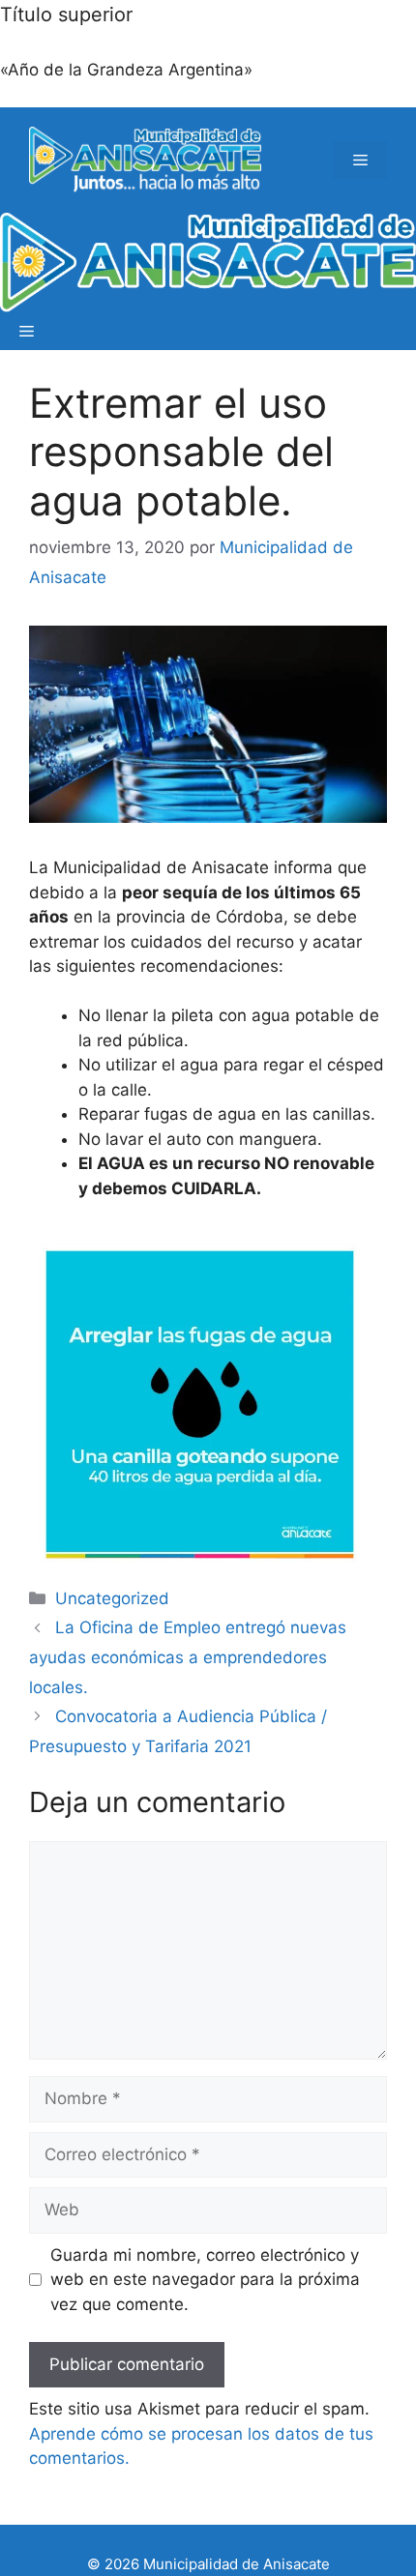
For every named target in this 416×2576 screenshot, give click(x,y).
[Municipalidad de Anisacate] (208, 263)
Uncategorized (112, 1598)
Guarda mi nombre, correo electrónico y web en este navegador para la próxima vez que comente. (205, 2280)
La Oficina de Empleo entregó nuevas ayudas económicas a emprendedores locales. (188, 1657)
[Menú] (360, 160)
